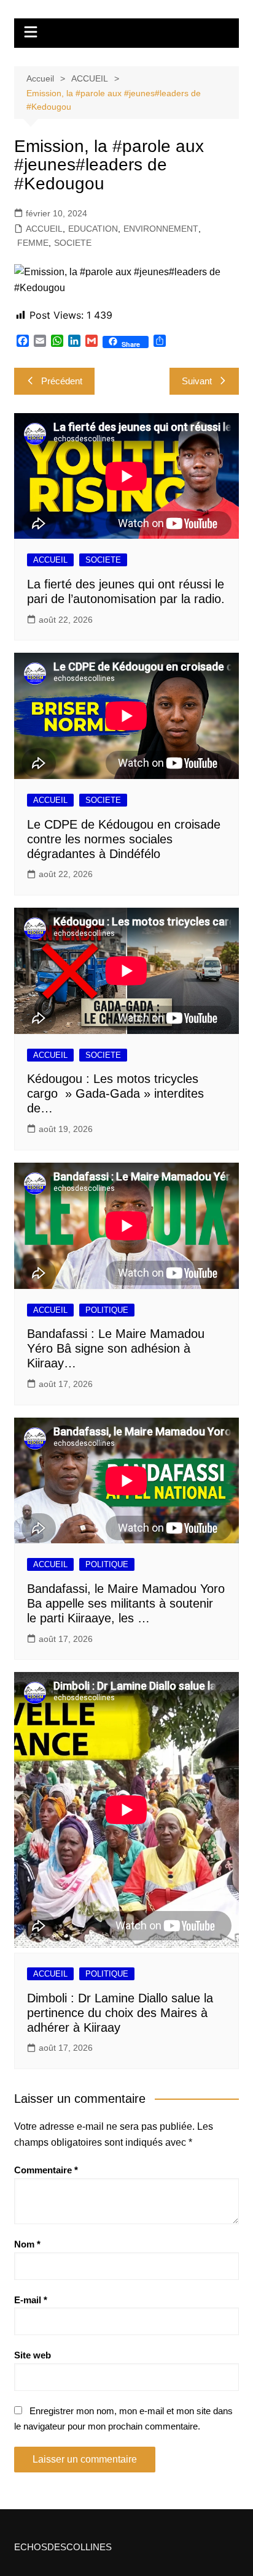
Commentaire (46, 2170)
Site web (33, 2355)
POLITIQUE (107, 1310)
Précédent (62, 381)
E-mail (31, 2300)
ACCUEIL (44, 229)
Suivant (197, 381)
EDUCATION (93, 229)
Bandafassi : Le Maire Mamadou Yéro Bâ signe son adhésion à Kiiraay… (116, 1348)
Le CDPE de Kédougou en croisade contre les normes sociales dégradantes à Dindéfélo (124, 839)
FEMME (33, 243)
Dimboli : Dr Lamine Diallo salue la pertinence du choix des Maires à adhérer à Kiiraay (120, 2013)
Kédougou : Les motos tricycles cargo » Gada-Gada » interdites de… (115, 1093)
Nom (27, 2244)
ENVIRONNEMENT (161, 229)
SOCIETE (73, 243)
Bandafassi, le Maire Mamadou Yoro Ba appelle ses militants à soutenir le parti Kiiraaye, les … (126, 1603)
